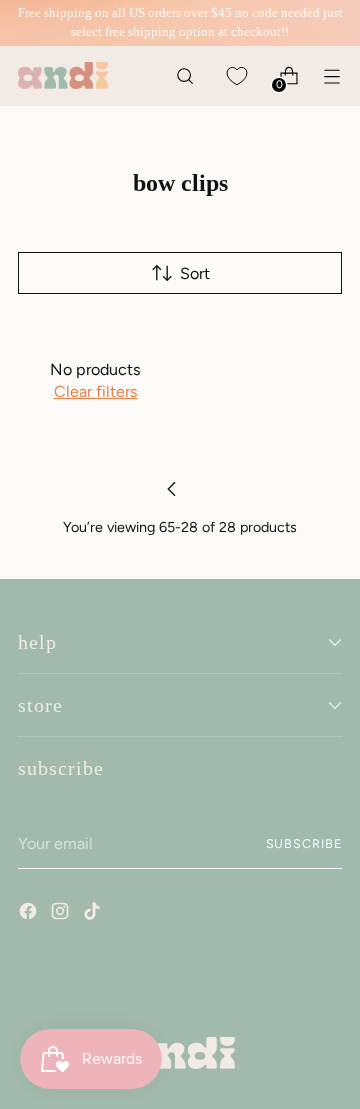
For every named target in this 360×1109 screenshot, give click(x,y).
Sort (195, 273)
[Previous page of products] (172, 489)
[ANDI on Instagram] (62, 914)
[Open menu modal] (331, 75)
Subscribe (304, 843)
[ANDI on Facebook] (30, 914)
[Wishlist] (236, 75)
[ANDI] (63, 75)
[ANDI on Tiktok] (94, 914)
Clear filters (96, 391)
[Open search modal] (184, 75)
